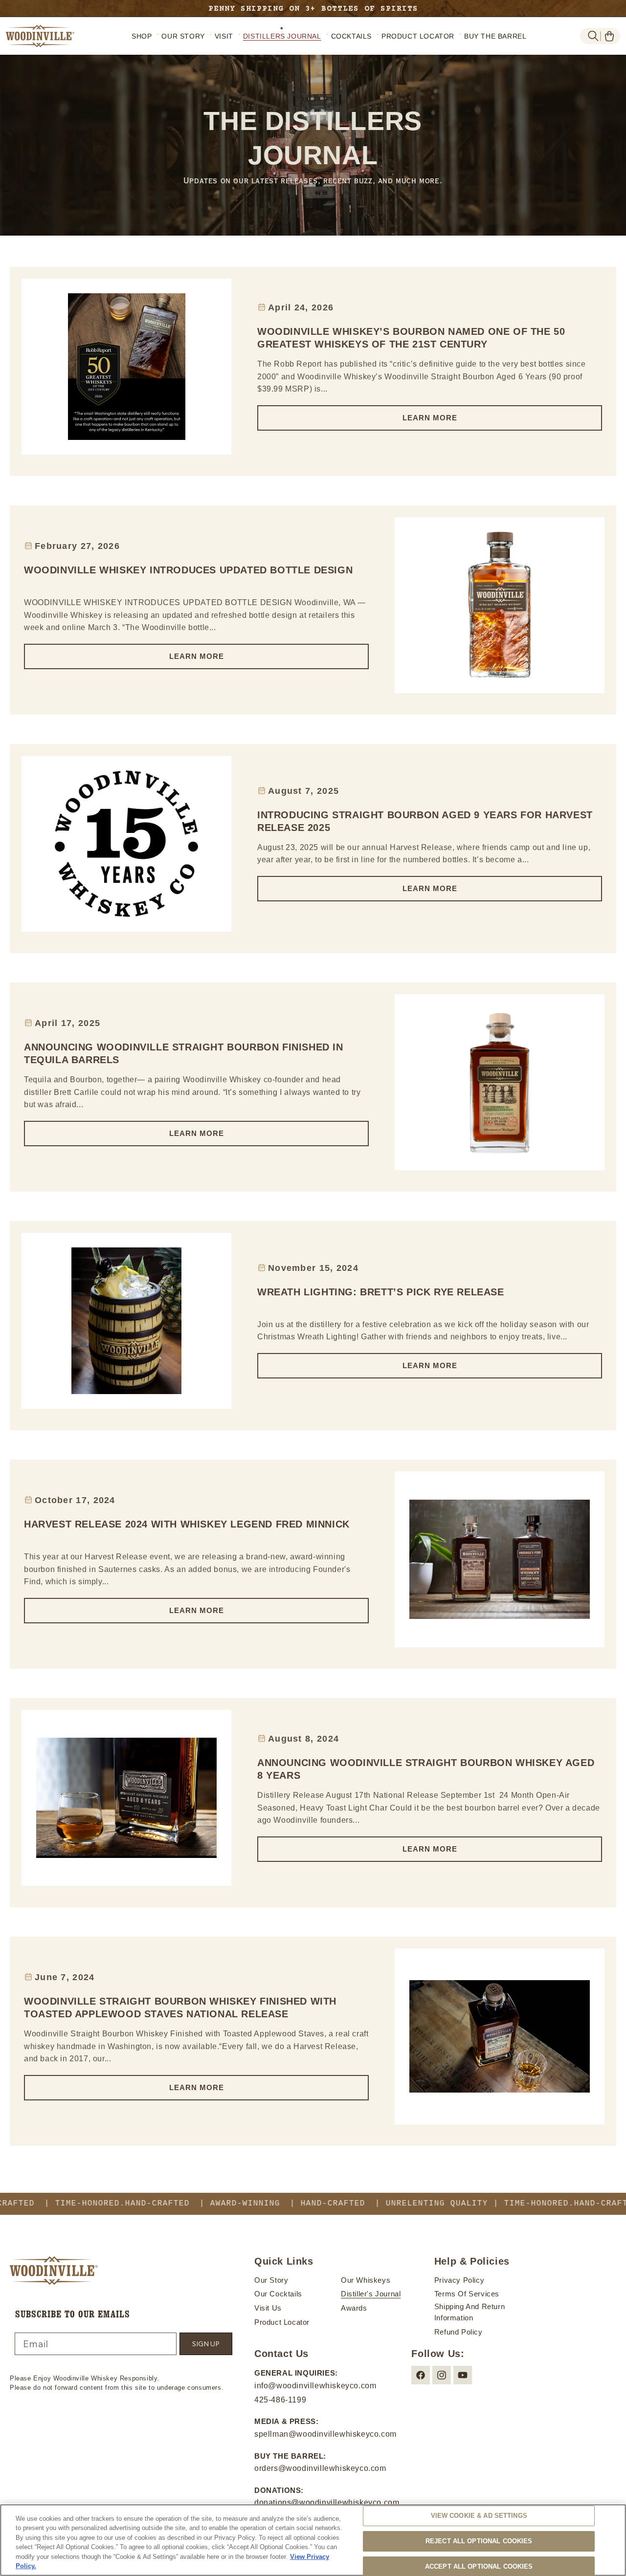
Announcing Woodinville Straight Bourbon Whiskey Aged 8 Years (426, 1769)
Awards (354, 2308)
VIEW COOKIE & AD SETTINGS (479, 2516)
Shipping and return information (469, 2312)
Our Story (271, 2280)
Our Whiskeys (366, 2280)
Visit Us (268, 2308)
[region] (313, 2540)
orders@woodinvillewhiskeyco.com (320, 2468)
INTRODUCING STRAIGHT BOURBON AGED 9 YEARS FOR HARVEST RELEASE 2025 (425, 821)
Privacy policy (459, 2280)
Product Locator (282, 2322)
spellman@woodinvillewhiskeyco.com (325, 2434)
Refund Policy (458, 2332)
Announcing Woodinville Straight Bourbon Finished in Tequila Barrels (184, 1053)
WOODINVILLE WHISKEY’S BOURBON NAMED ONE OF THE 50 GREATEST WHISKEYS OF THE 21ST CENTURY (411, 338)
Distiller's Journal (371, 2294)
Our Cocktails (278, 2294)
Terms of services (467, 2294)
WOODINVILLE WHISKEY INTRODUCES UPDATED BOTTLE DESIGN (188, 570)
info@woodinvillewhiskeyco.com (315, 2386)
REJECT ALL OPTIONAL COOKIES (479, 2541)
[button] (593, 36)
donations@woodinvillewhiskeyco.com (327, 2502)
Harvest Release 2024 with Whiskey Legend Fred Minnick (187, 1524)
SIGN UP (206, 2344)
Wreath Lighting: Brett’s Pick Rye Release (381, 1292)
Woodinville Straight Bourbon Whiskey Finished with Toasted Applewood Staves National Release (180, 2008)
